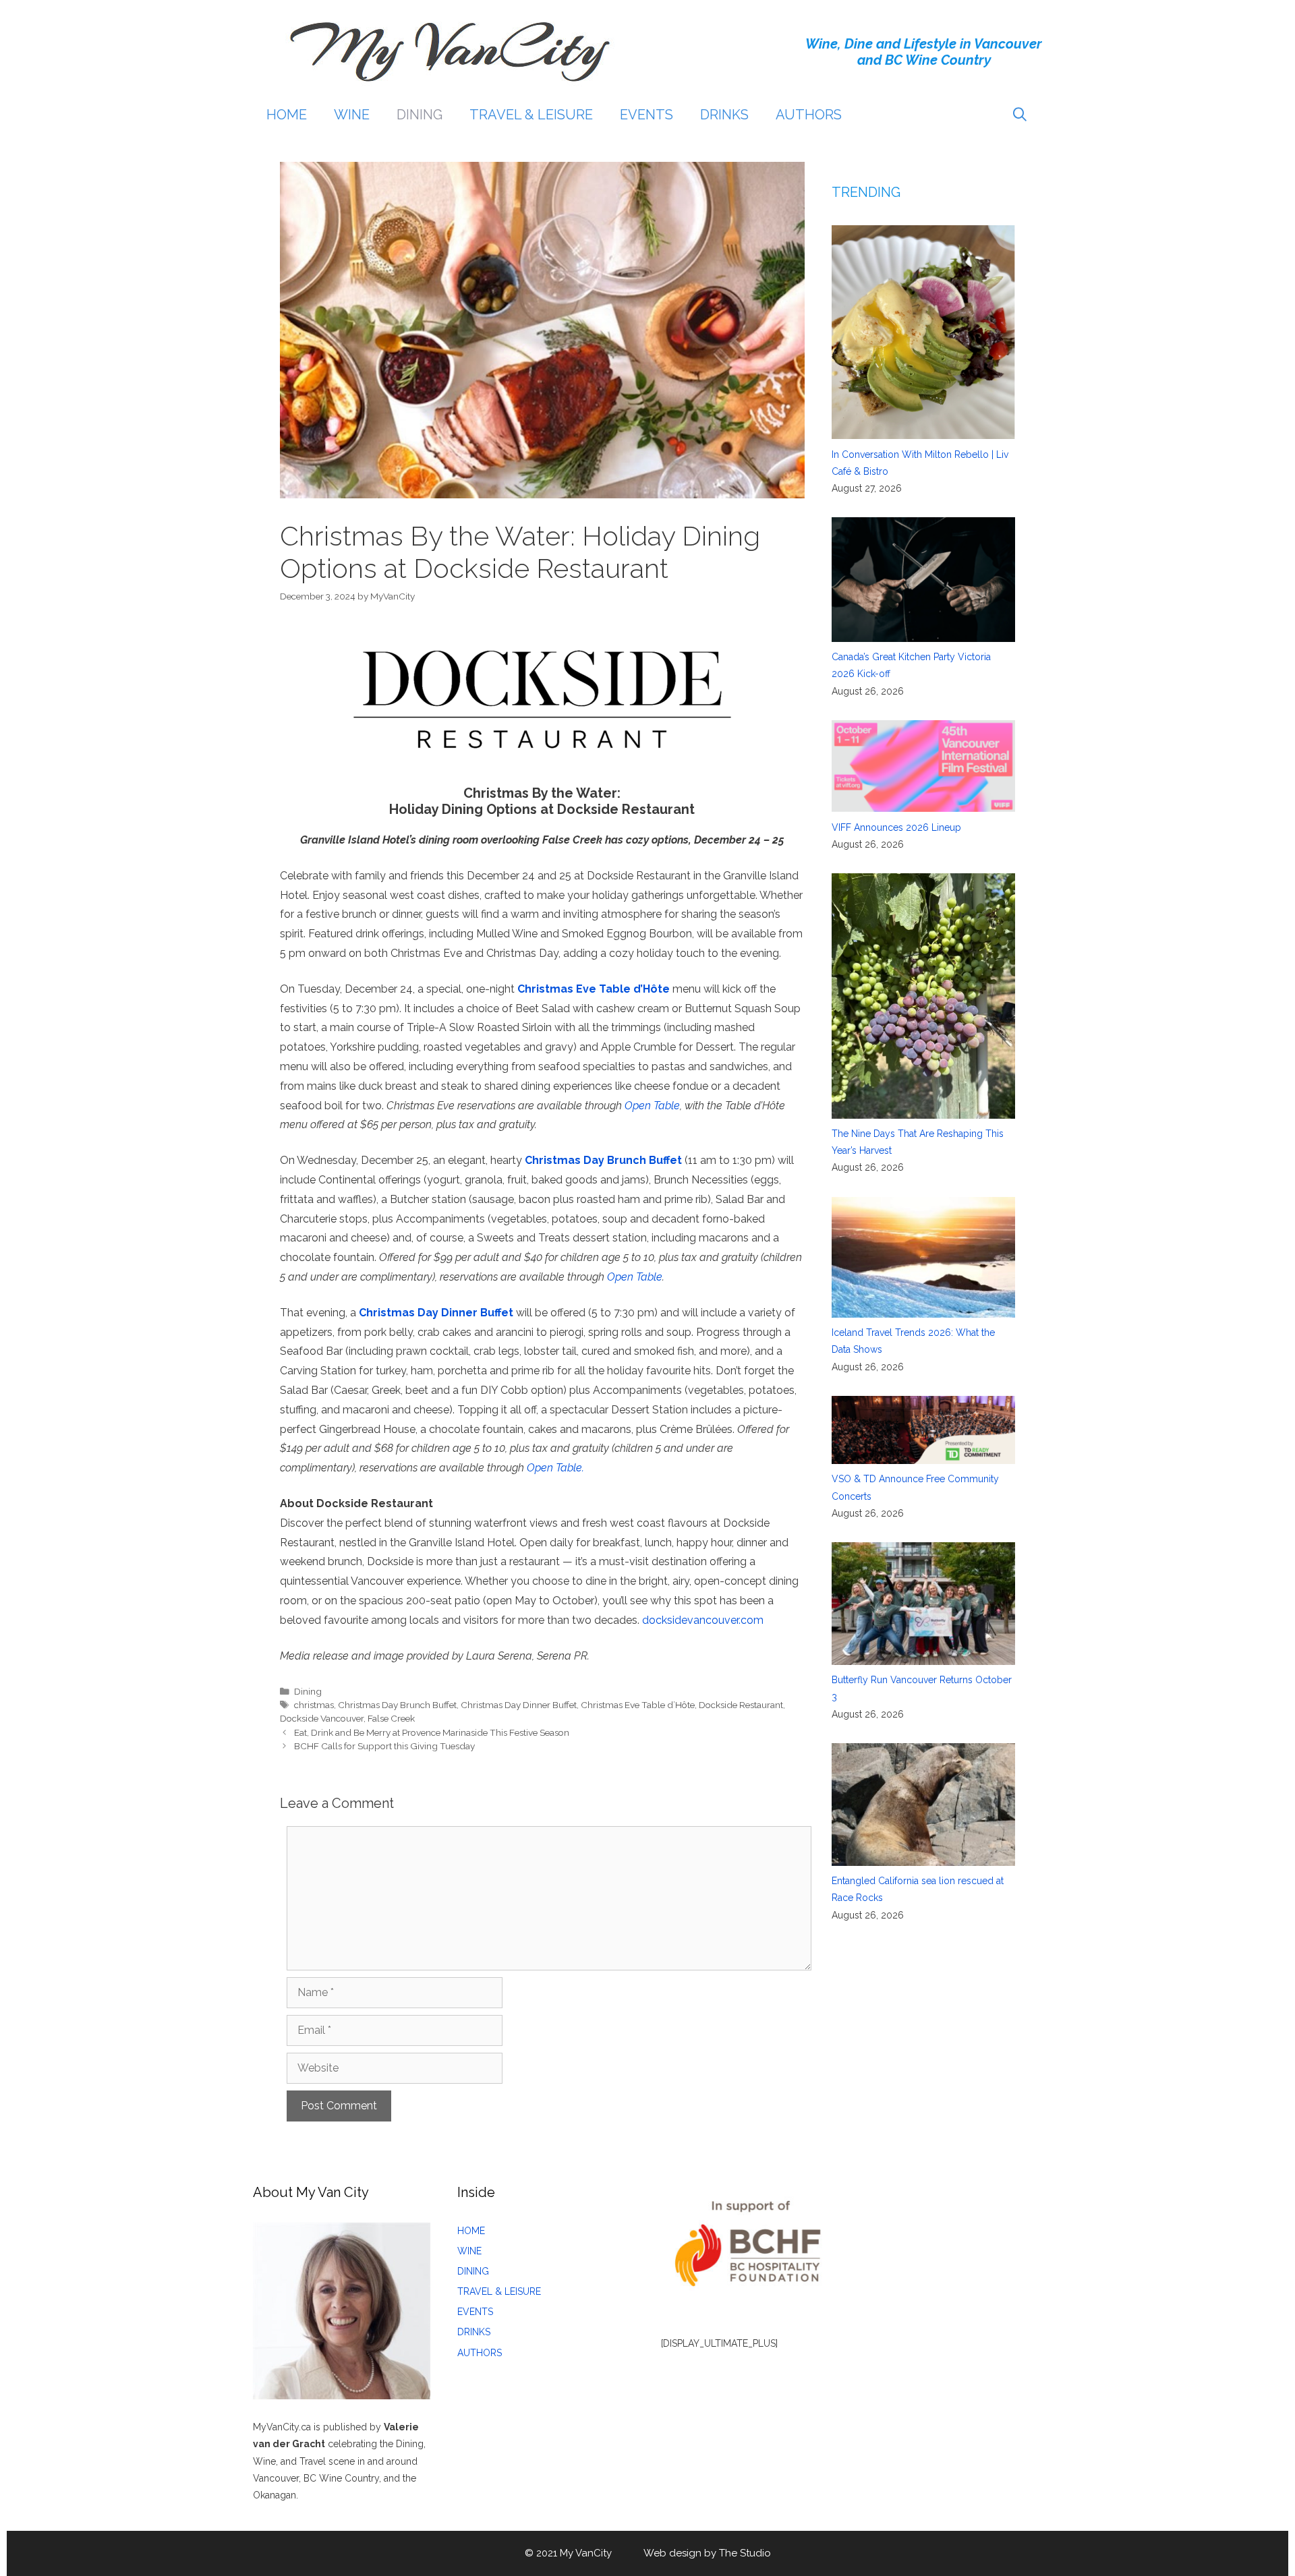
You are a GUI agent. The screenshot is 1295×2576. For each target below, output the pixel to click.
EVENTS (646, 115)
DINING (420, 115)
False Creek (391, 1718)
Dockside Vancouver (322, 1718)
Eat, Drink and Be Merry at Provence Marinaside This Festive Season (432, 1732)
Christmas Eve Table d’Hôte (638, 1705)
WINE (352, 115)
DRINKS (724, 115)
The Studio (745, 2553)
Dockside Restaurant (741, 1705)
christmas (314, 1705)
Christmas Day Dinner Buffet (519, 1705)
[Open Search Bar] (1020, 115)
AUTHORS (809, 115)
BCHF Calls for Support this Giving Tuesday (384, 1746)
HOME (287, 115)
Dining (308, 1691)
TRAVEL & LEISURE (531, 115)
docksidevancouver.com (703, 1620)
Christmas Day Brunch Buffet (397, 1705)
